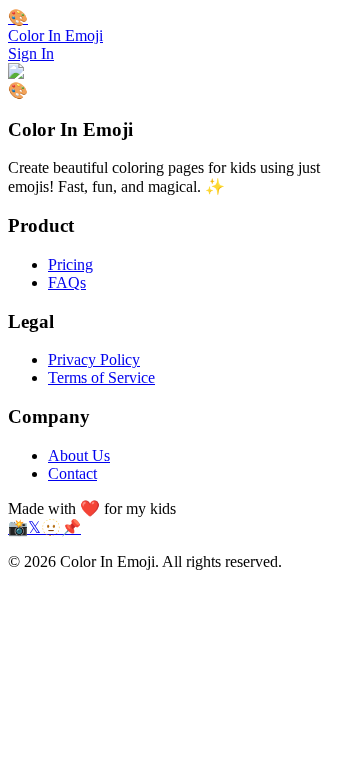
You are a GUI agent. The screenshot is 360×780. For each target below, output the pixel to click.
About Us (79, 455)
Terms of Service (101, 377)
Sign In (31, 53)
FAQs (67, 282)
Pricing (70, 264)
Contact (72, 473)
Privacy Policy (94, 359)
